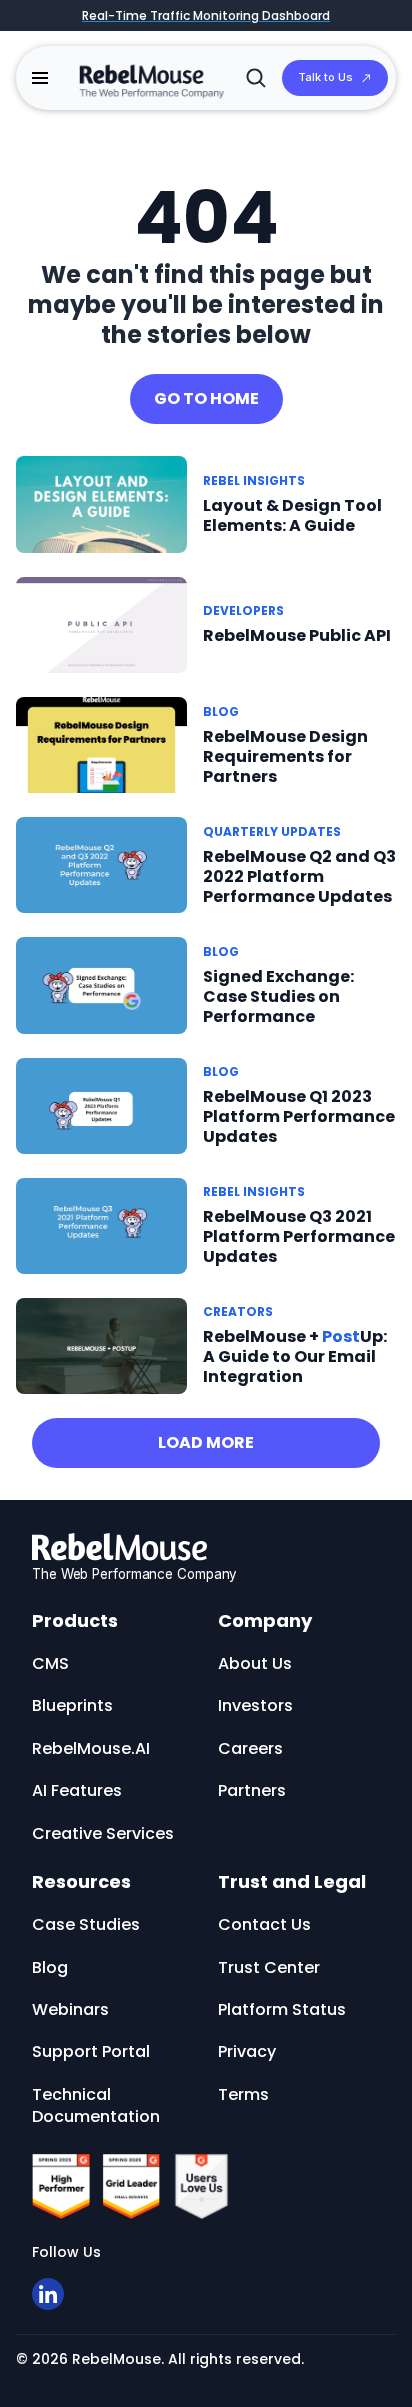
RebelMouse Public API (297, 635)
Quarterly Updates (272, 831)
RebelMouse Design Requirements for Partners (285, 756)
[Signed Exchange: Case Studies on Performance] (101, 984)
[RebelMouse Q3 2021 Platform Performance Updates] (101, 1224)
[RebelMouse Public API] (101, 623)
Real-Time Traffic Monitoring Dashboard (206, 15)
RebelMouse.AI (91, 1748)
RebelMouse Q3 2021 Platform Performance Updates (299, 1236)
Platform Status (282, 2009)
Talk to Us (325, 77)
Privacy (247, 2051)
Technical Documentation (96, 2105)
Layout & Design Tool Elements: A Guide (292, 515)
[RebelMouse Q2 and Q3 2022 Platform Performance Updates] (101, 864)
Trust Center (269, 1967)
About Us (255, 1663)
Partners (252, 1790)
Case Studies (86, 1924)
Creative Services (103, 1833)
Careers (250, 1748)
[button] (40, 78)
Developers (243, 610)
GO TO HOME (206, 398)
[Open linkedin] (48, 2294)
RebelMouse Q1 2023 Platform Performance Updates (299, 1116)
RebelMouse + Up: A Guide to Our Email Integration (295, 1356)
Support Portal (91, 2051)
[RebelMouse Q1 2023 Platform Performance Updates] (101, 1104)
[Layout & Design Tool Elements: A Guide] (101, 503)
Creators (238, 1311)
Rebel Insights (254, 480)
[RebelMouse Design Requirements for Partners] (101, 743)
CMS (50, 1663)
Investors (255, 1705)
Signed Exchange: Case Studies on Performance (278, 996)
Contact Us (264, 1924)
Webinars (70, 2009)
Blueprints (72, 1705)
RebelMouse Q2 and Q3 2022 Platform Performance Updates (299, 876)
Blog (221, 711)
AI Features (77, 1790)
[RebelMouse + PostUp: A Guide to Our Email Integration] (101, 1344)
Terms (243, 2094)
